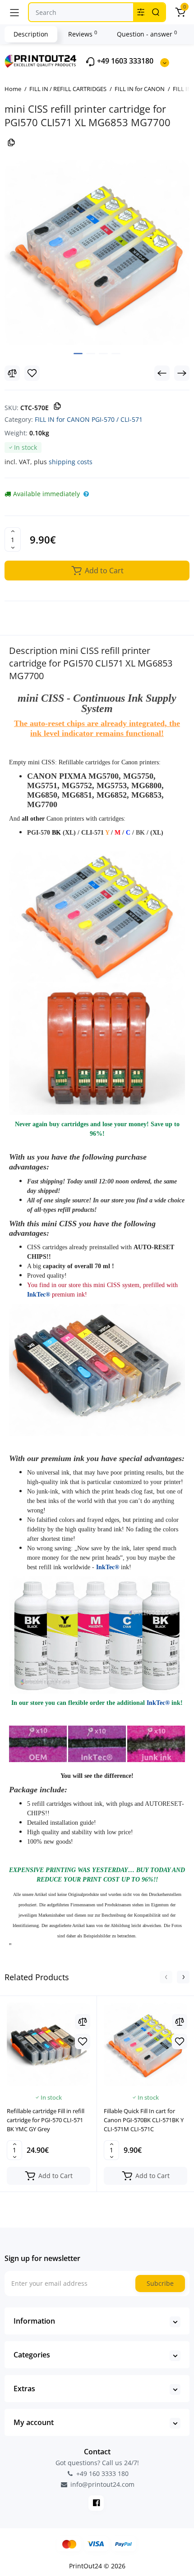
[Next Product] (182, 373)
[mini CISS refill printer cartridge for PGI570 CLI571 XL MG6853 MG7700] (97, 253)
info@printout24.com (102, 2485)
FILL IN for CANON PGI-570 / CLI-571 (89, 419)
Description (31, 34)
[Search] (156, 12)
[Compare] (12, 373)
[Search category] (141, 12)
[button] (166, 1977)
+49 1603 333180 (124, 61)
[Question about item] (86, 494)
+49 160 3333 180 (102, 2473)
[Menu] (14, 12)
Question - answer (147, 34)
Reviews (83, 34)
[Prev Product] (162, 373)
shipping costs (71, 462)
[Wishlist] (32, 373)
